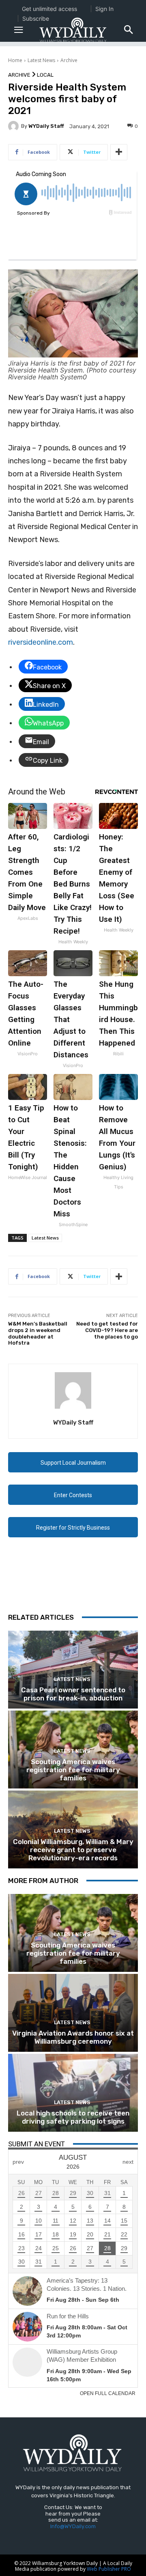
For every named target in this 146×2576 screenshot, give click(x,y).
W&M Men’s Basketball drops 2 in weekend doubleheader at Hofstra (38, 1333)
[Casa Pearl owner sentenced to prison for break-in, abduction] (73, 1670)
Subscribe (36, 18)
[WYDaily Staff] (15, 126)
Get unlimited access (49, 9)
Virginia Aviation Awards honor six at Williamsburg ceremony (73, 2037)
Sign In (104, 9)
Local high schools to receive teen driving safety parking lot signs (73, 2117)
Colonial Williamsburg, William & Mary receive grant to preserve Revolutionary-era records (73, 1850)
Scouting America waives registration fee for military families (73, 1770)
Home (15, 60)
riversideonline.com (41, 642)
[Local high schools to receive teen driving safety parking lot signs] (73, 2093)
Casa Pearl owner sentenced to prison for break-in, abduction (73, 1694)
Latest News (41, 60)
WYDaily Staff (46, 126)
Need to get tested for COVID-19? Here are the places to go (107, 1330)
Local (45, 75)
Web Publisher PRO (109, 2569)
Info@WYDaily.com (73, 2526)
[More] (119, 152)
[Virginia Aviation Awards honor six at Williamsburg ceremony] (73, 2013)
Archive (69, 60)
